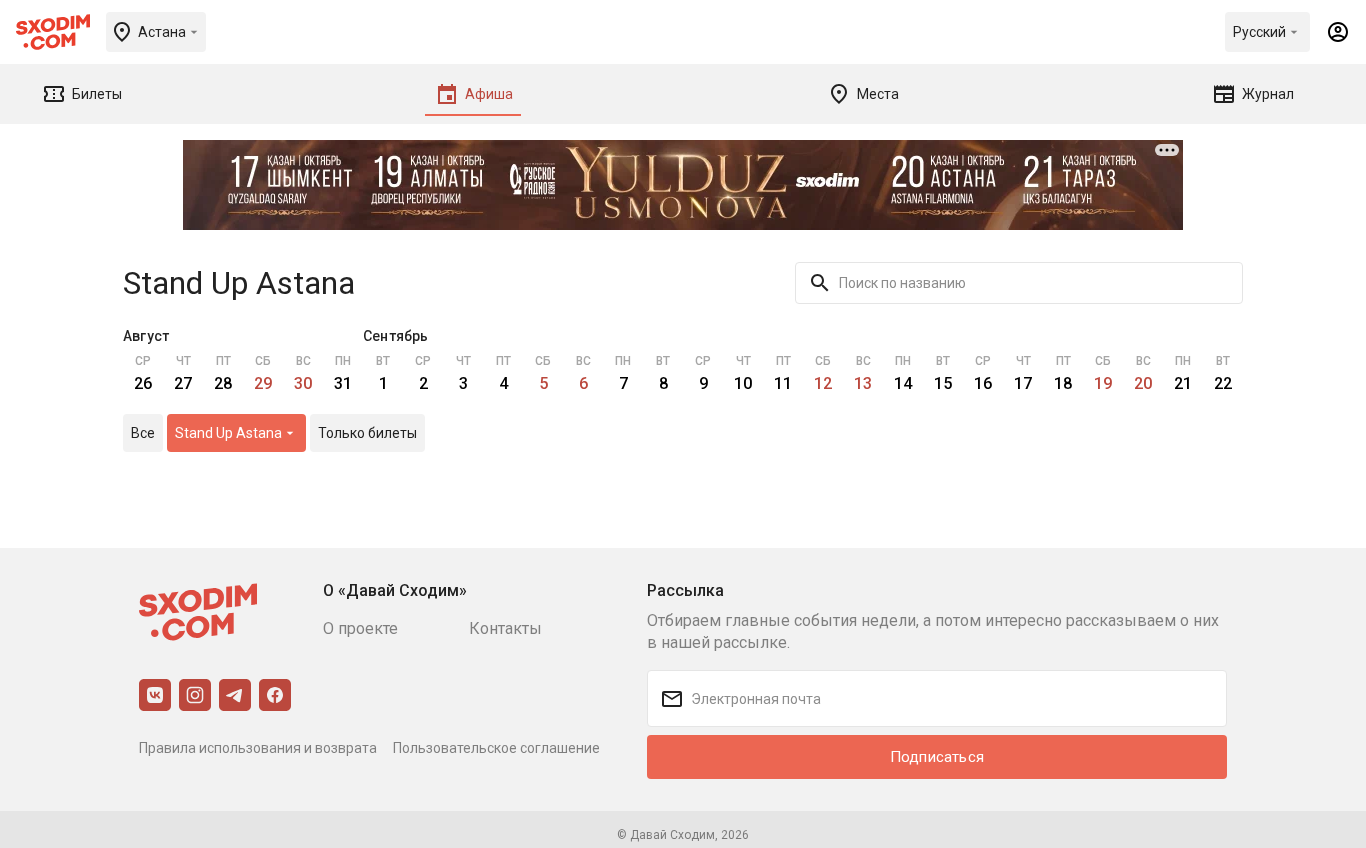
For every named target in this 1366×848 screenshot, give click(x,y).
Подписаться (937, 757)
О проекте (360, 628)
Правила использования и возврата (258, 748)
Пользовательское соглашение (496, 748)
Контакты (505, 628)
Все (143, 433)
